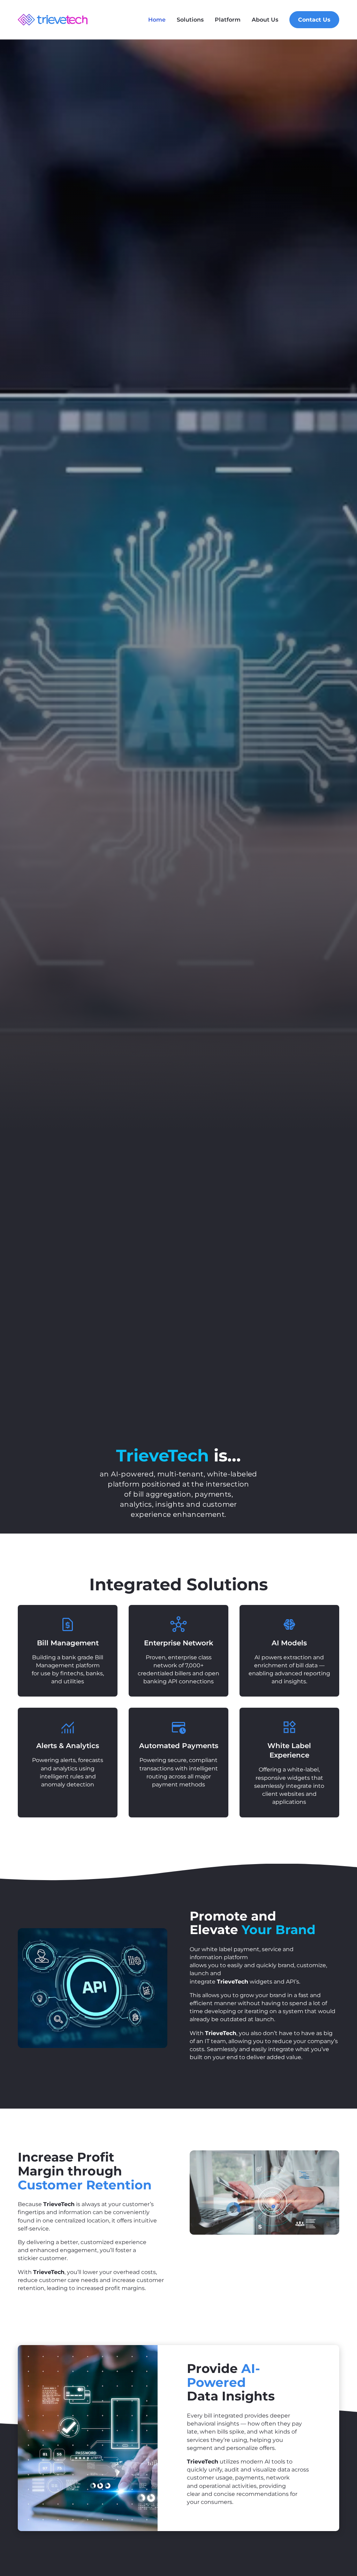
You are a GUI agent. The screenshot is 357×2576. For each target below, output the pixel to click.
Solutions (190, 20)
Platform (228, 20)
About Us (265, 20)
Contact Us (314, 20)
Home (157, 20)
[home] (53, 20)
